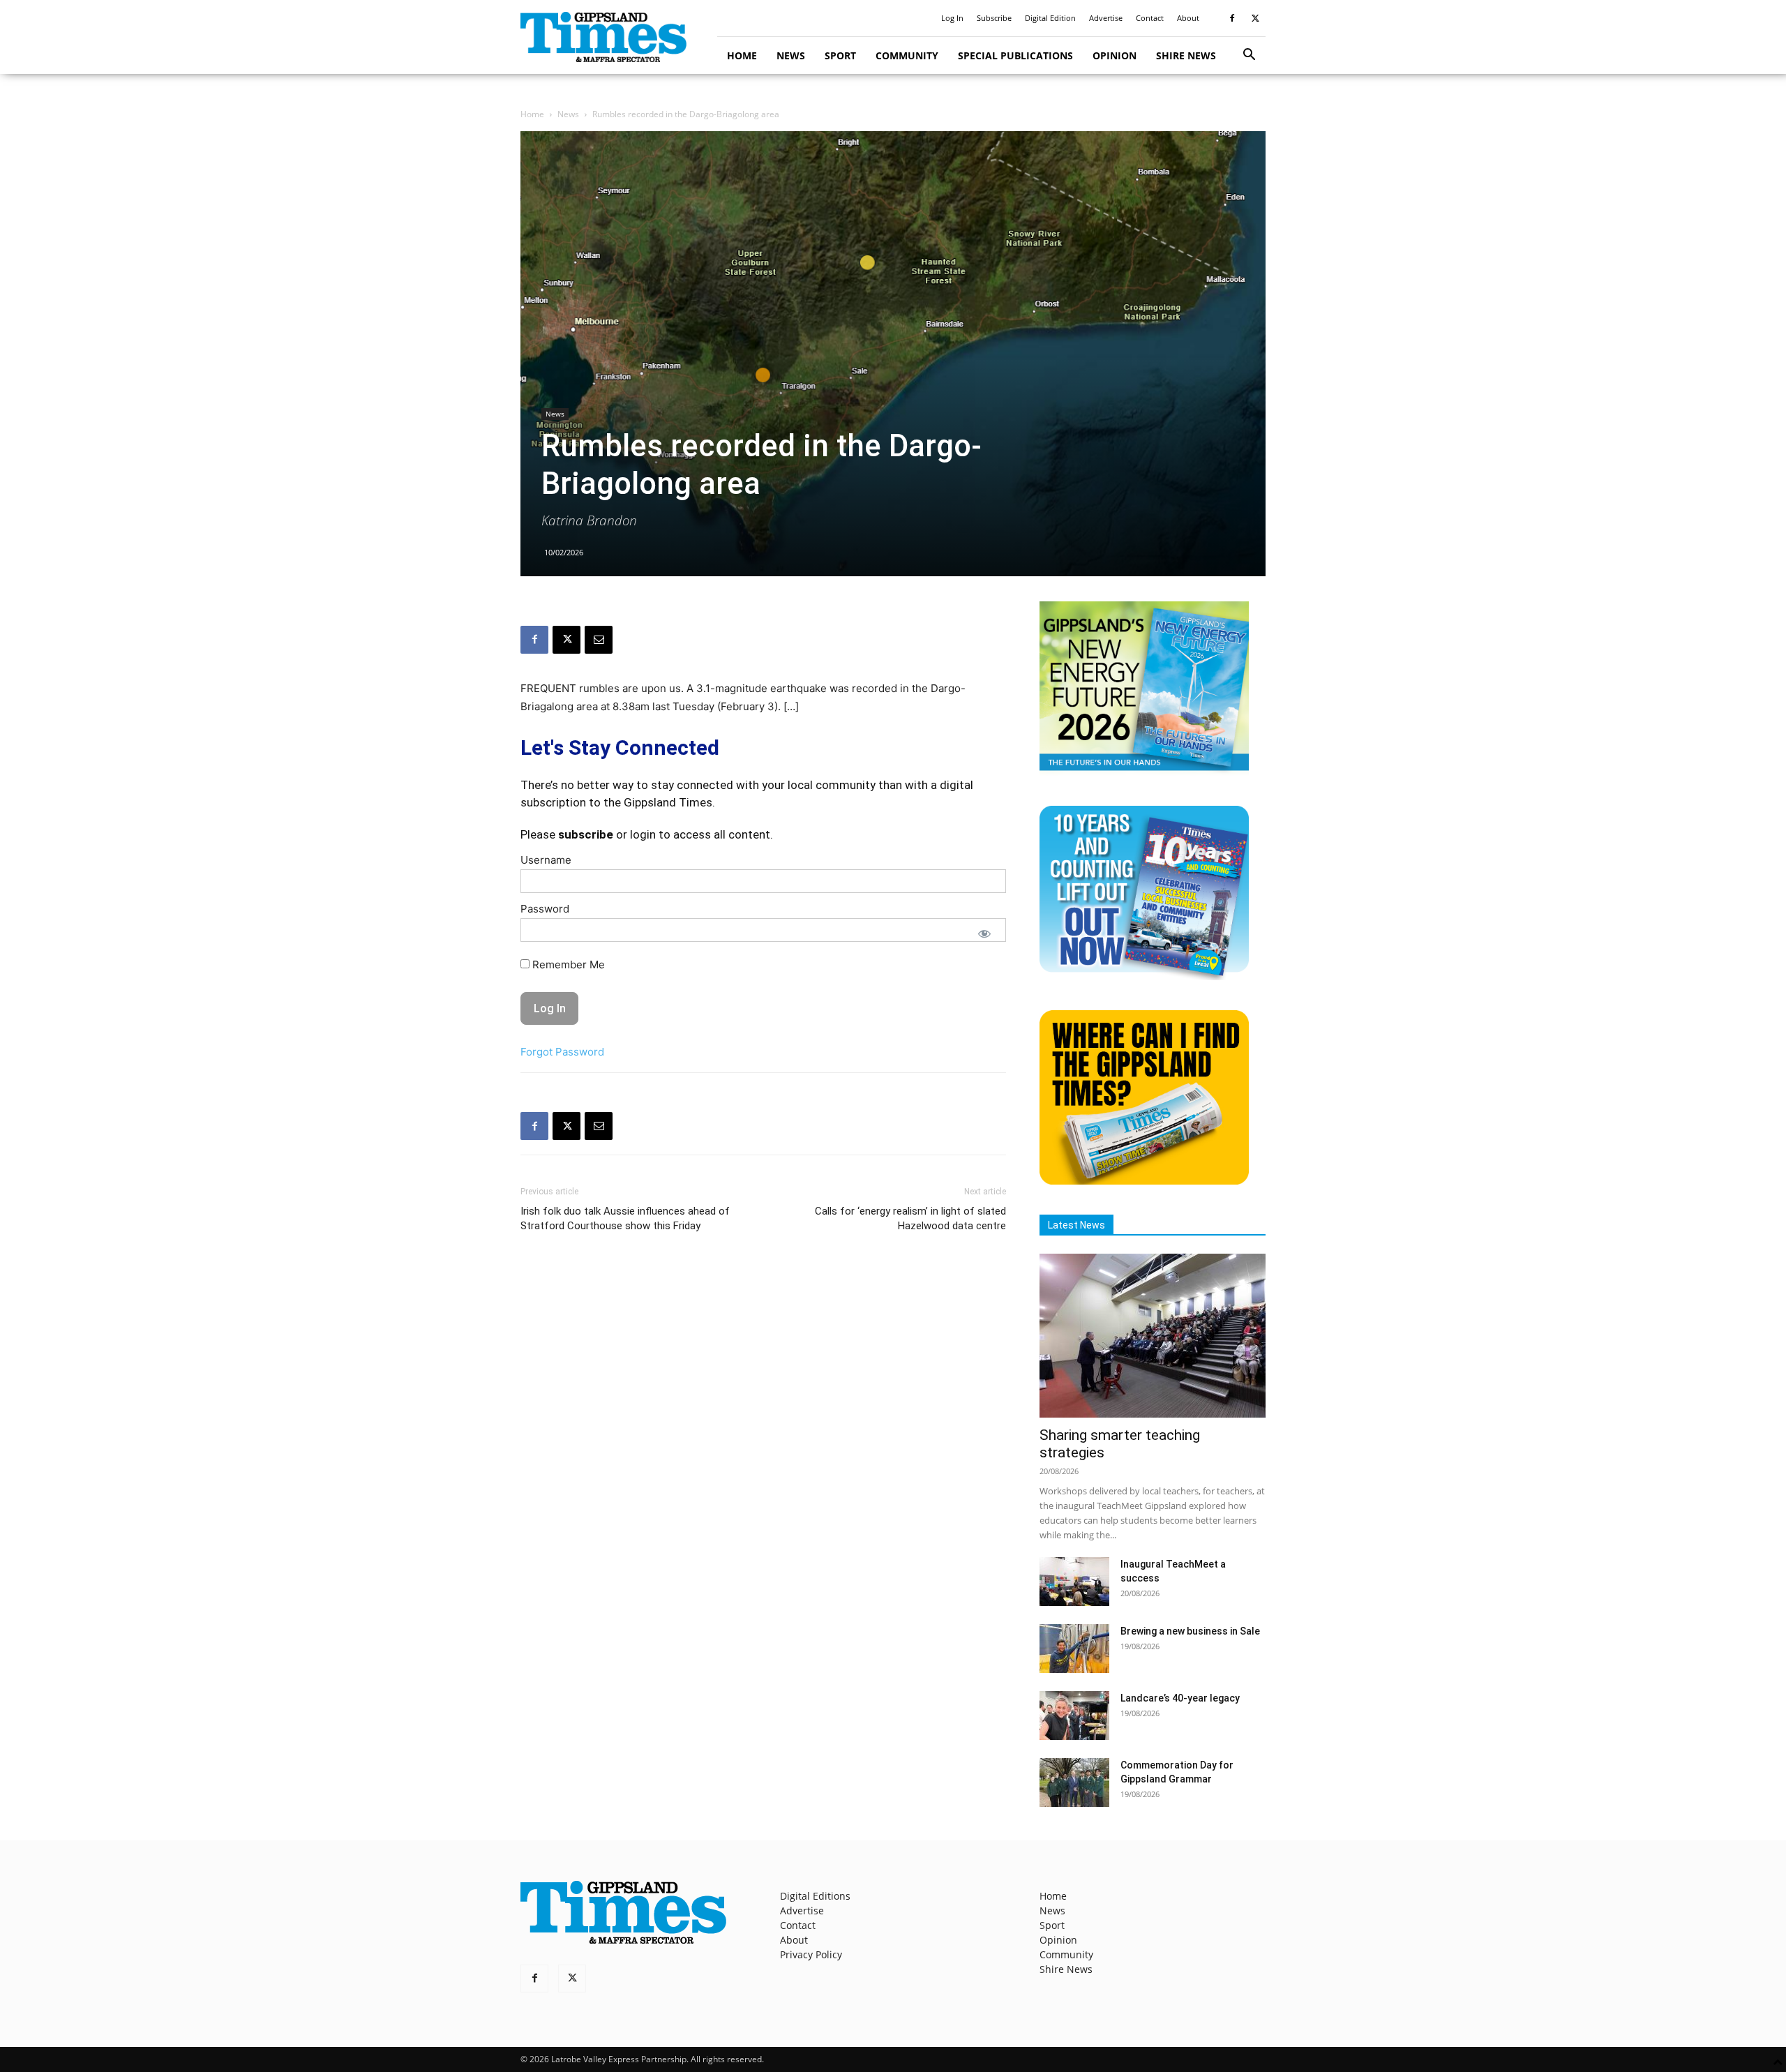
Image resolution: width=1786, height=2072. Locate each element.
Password (545, 909)
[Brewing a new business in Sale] (1074, 1649)
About (1188, 18)
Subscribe (994, 18)
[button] (1249, 56)
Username (546, 860)
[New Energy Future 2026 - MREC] (1144, 772)
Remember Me (567, 964)
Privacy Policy (811, 1954)
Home (742, 55)
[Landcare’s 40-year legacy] (1074, 1716)
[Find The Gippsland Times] (1144, 1181)
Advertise (1106, 18)
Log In (952, 18)
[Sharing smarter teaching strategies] (1153, 1336)
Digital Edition (1050, 18)
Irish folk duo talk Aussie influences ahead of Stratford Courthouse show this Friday (625, 1218)
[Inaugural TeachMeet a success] (1074, 1582)
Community (907, 55)
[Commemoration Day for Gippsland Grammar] (1074, 1782)
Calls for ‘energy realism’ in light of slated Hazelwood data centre (910, 1218)
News (791, 55)
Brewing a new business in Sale (1190, 1631)
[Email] (599, 640)
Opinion (1115, 55)
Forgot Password (562, 1052)
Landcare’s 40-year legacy (1180, 1698)
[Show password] (984, 933)
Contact (1150, 18)
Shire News (1186, 55)
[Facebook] (1232, 18)
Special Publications (1015, 55)
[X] (1255, 18)
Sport (840, 55)
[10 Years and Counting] (1144, 976)
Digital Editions (815, 1896)
